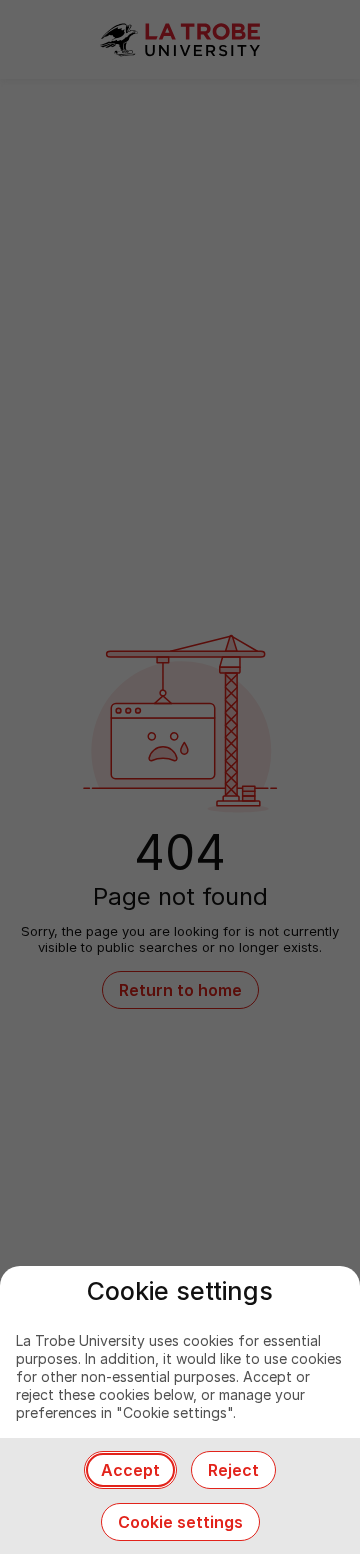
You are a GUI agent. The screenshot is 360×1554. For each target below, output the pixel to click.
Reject (233, 1470)
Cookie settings (180, 1522)
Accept (130, 1470)
